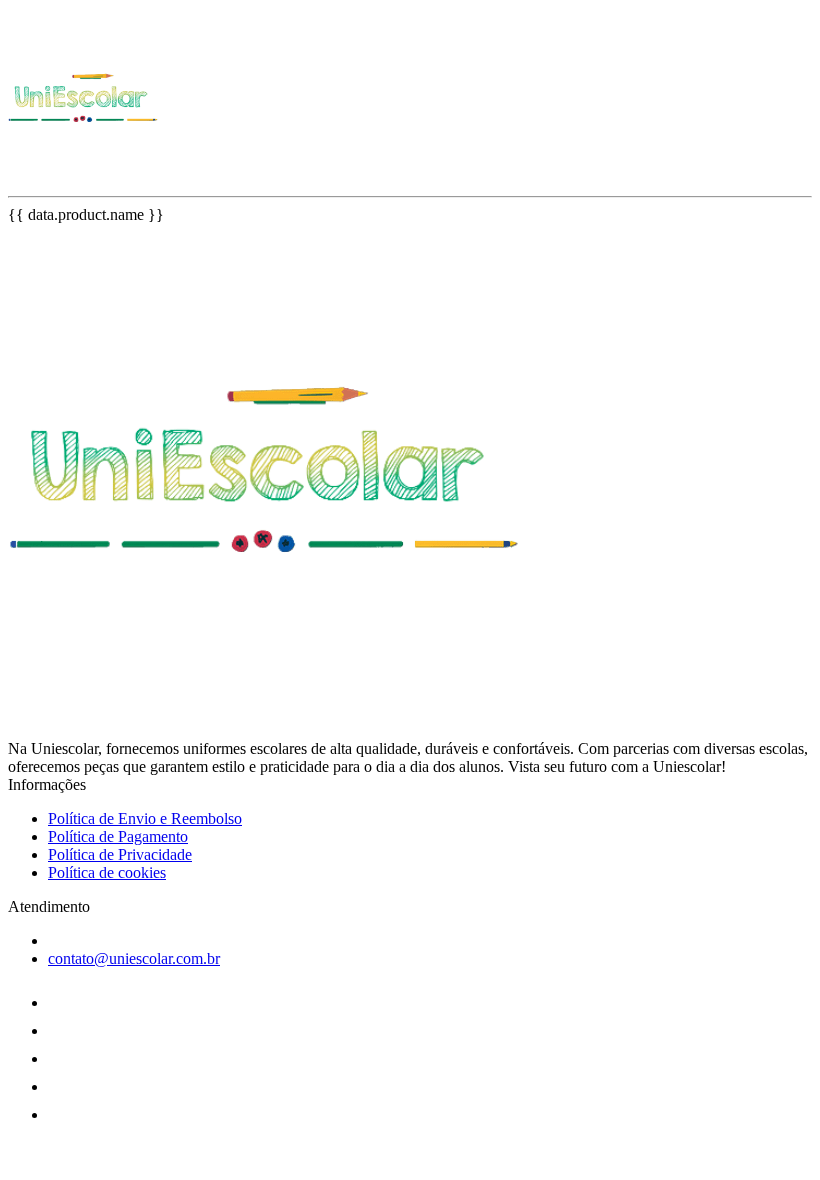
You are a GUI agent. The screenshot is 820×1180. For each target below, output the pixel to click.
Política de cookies (107, 872)
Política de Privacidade (120, 854)
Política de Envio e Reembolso (145, 818)
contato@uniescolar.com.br (134, 958)
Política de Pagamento (118, 836)
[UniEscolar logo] (83, 170)
